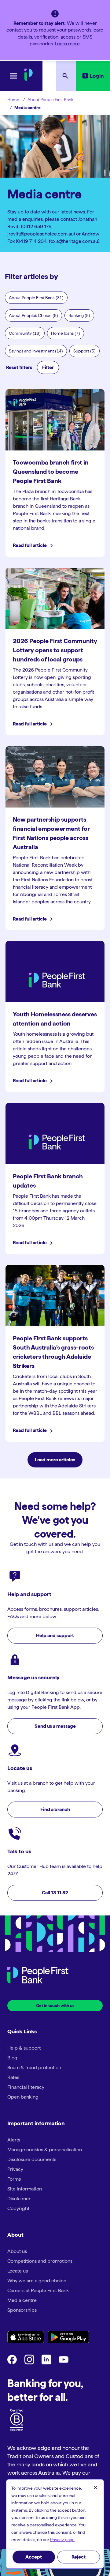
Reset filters (19, 367)
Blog (12, 2058)
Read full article (30, 545)
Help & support (24, 2048)
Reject (79, 2557)
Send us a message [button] (55, 1726)
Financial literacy (26, 2087)
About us (17, 2251)
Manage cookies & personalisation (45, 2150)
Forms (14, 2179)
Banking (79, 315)
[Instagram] (29, 2363)
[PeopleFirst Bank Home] (29, 79)
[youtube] (64, 2363)
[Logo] (38, 1976)
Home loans (66, 333)
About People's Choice (33, 315)
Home (13, 100)
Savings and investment (36, 351)
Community (25, 333)
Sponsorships (22, 2310)
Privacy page (62, 2540)
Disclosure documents (32, 2159)
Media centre (28, 107)
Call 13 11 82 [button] (55, 1893)
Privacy (15, 2169)
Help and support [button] (55, 1635)
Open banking (23, 2097)
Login (97, 76)
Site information (25, 2189)
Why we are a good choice (37, 2281)
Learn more (67, 44)
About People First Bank (50, 100)
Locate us (18, 2271)
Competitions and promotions (40, 2261)
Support (84, 351)
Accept (34, 2557)
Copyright (18, 2208)
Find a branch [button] (55, 1809)
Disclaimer (19, 2199)
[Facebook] (12, 2363)
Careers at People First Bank (38, 2290)
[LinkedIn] (46, 2363)
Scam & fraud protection (34, 2068)
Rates (13, 2077)
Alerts (14, 2140)
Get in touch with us (55, 2005)
